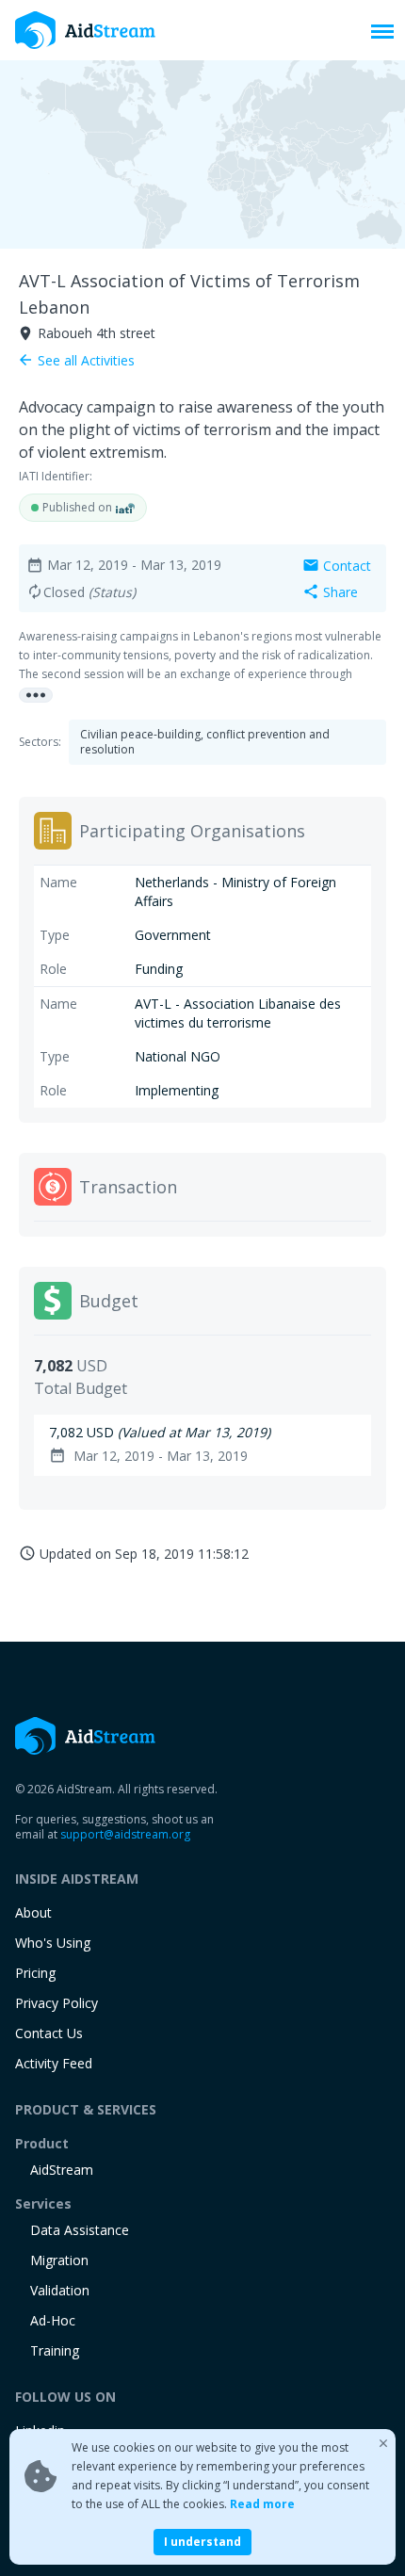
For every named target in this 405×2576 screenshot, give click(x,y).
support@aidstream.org (125, 1834)
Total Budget (81, 1388)
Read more (262, 2504)
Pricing (35, 1973)
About (33, 1912)
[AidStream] (86, 1736)
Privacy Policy (57, 2003)
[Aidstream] (86, 30)
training (55, 2350)
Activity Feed (54, 2063)
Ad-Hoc (53, 2320)
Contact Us (49, 2033)
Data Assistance (80, 2230)
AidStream (62, 2170)
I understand (202, 2542)
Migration (59, 2260)
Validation (60, 2290)
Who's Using (53, 1943)
